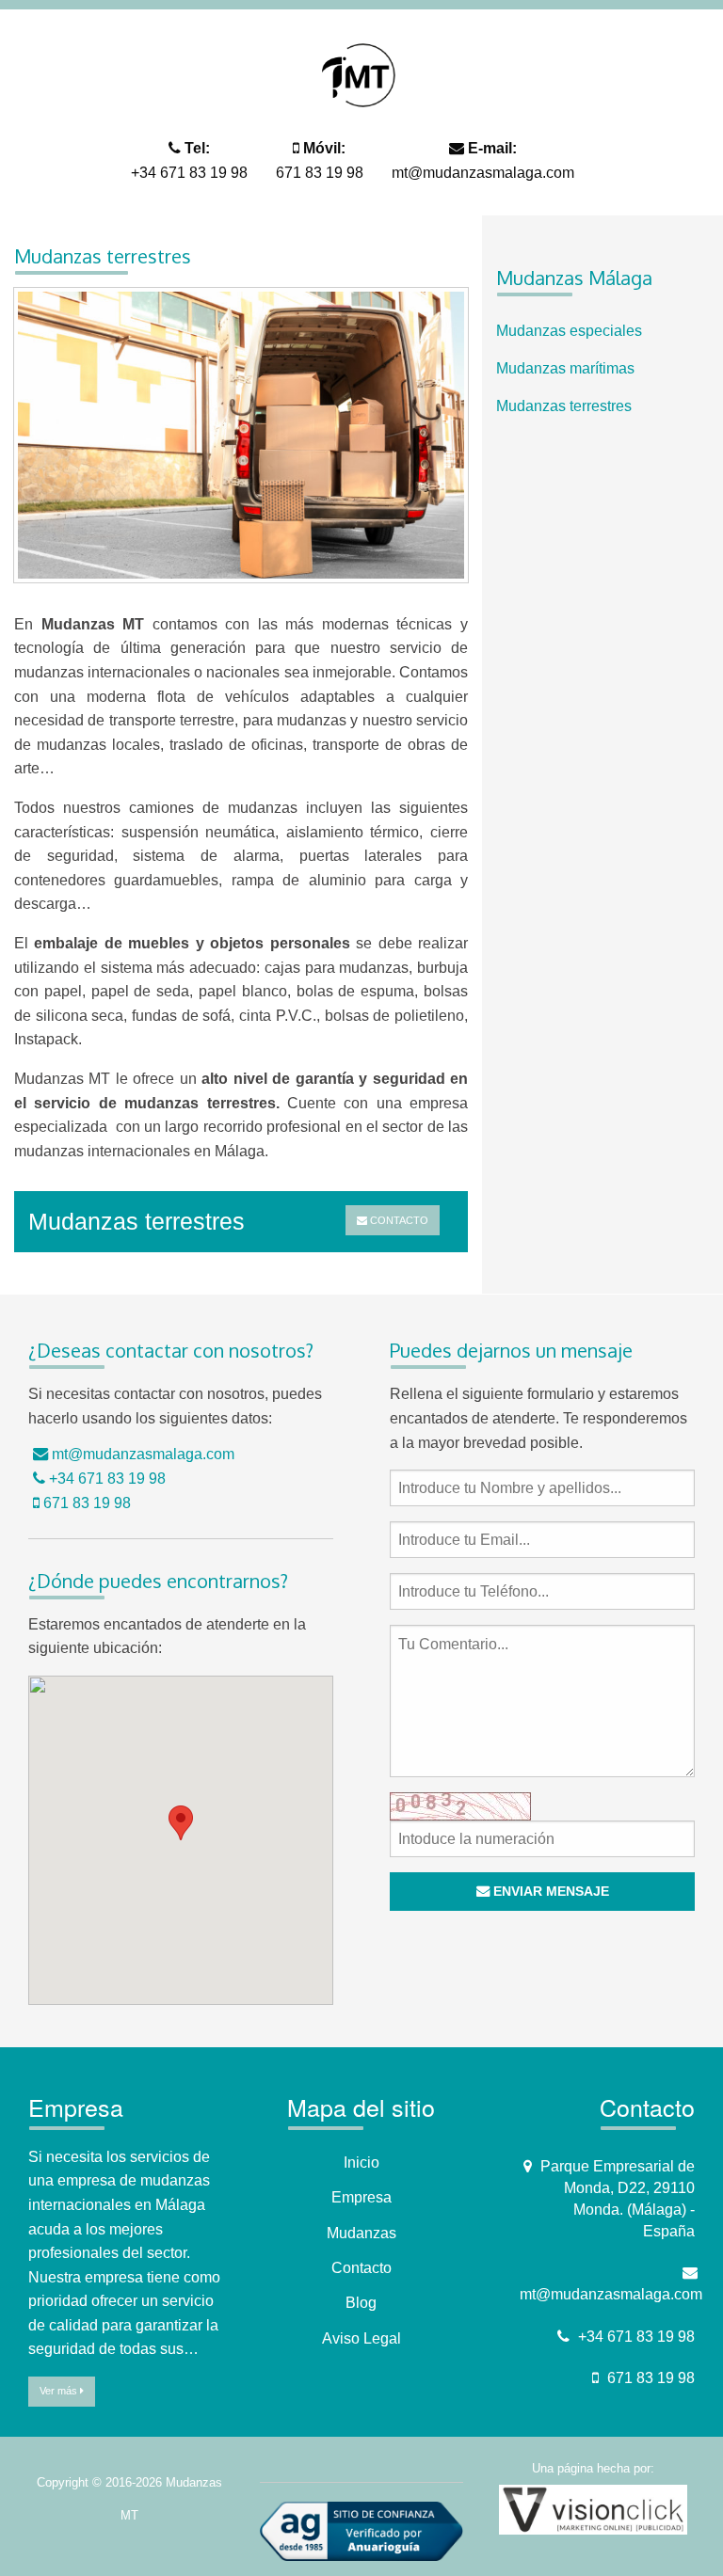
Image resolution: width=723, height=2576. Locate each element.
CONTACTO (398, 1220)
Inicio (361, 2163)
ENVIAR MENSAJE (549, 1891)
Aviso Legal (361, 2338)
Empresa (361, 2197)
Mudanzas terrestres (564, 406)
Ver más (60, 2391)
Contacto (361, 2268)
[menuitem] (602, 331)
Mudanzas (361, 2233)
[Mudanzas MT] (361, 74)
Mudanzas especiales (569, 331)
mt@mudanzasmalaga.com (483, 173)
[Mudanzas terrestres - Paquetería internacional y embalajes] (241, 442)
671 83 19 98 (320, 173)
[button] (181, 1823)
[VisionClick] (593, 2509)
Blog (361, 2303)
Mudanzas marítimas (565, 368)
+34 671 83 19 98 (189, 173)
